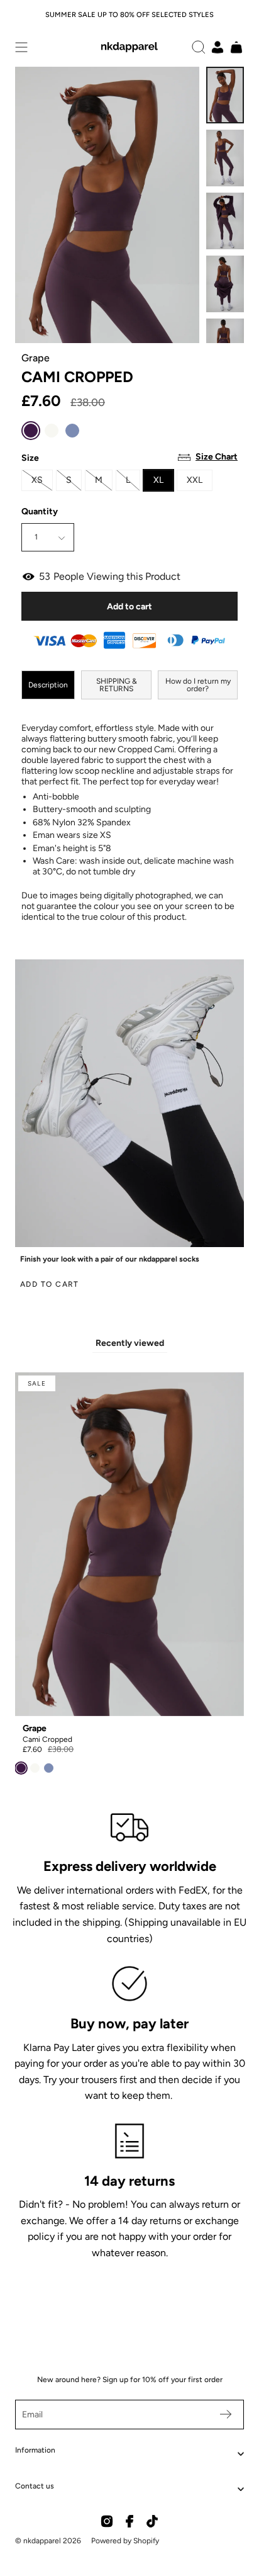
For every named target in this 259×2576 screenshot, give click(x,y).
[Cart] (236, 47)
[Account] (218, 47)
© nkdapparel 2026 (48, 2541)
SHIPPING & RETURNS (117, 685)
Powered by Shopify (125, 2541)
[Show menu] (21, 47)
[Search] (199, 47)
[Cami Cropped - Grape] (225, 95)
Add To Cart (50, 1284)
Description (48, 685)
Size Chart (217, 457)
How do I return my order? (198, 685)
